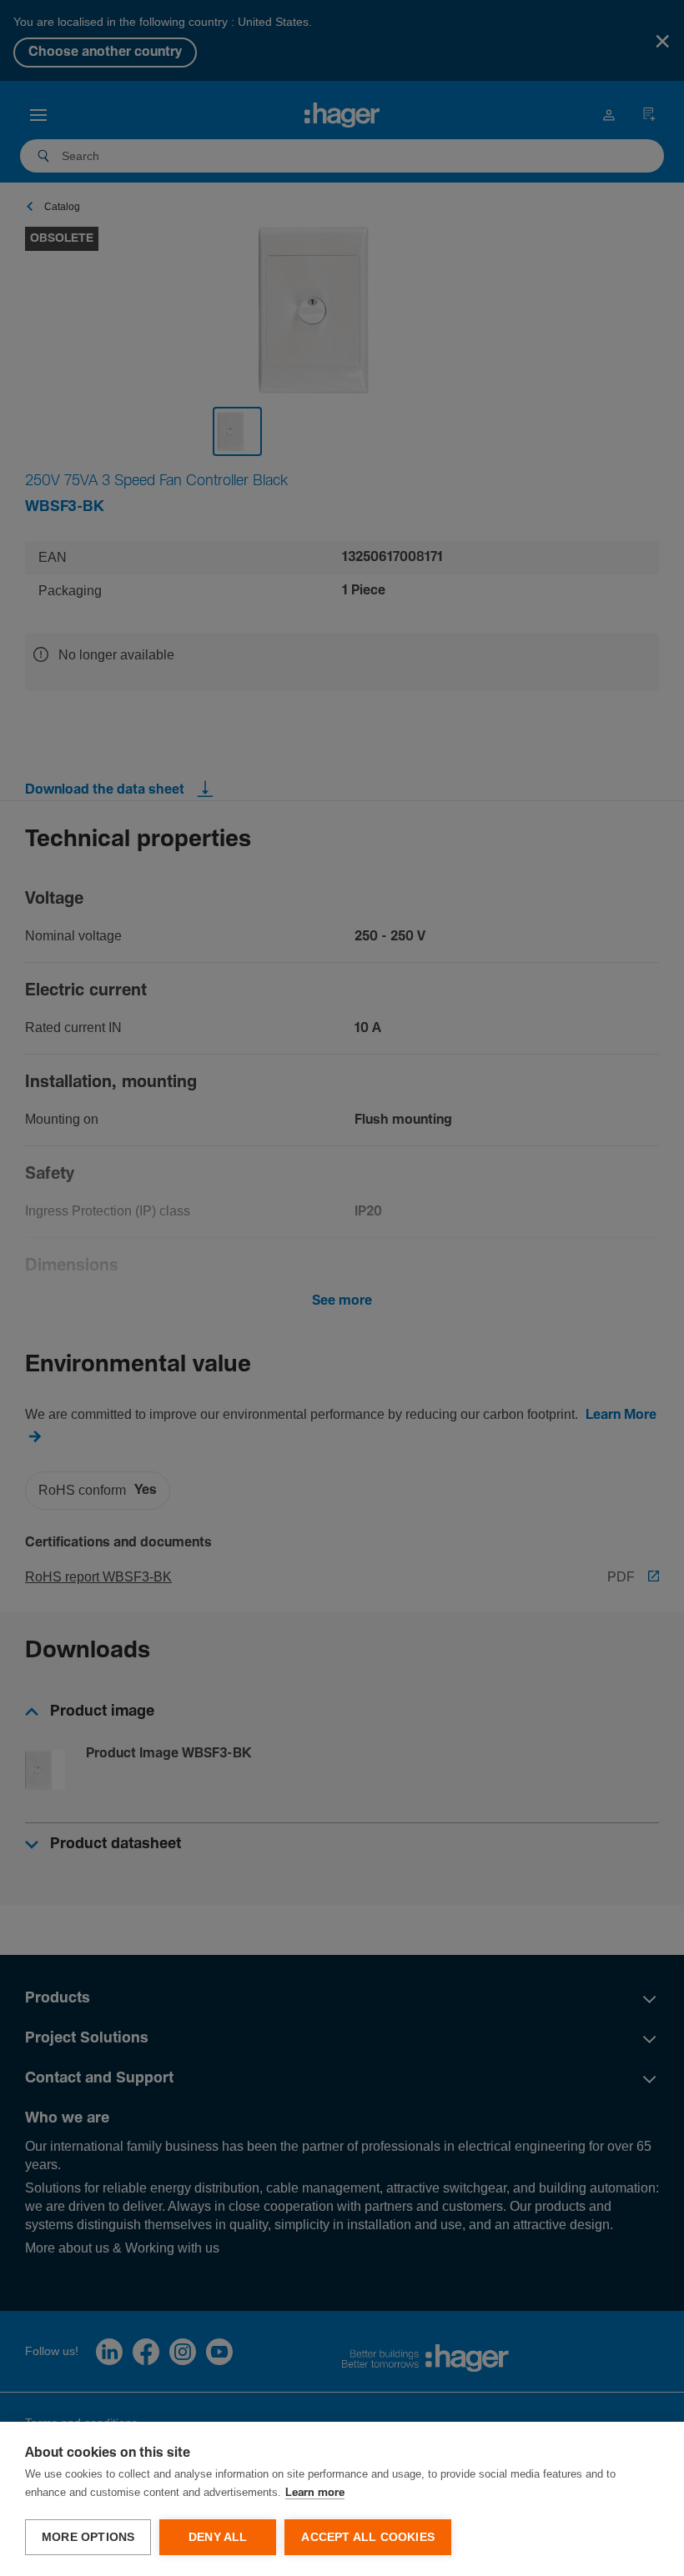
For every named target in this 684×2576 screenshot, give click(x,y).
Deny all (218, 2537)
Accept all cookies (368, 2537)
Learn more (315, 2493)
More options (88, 2537)
